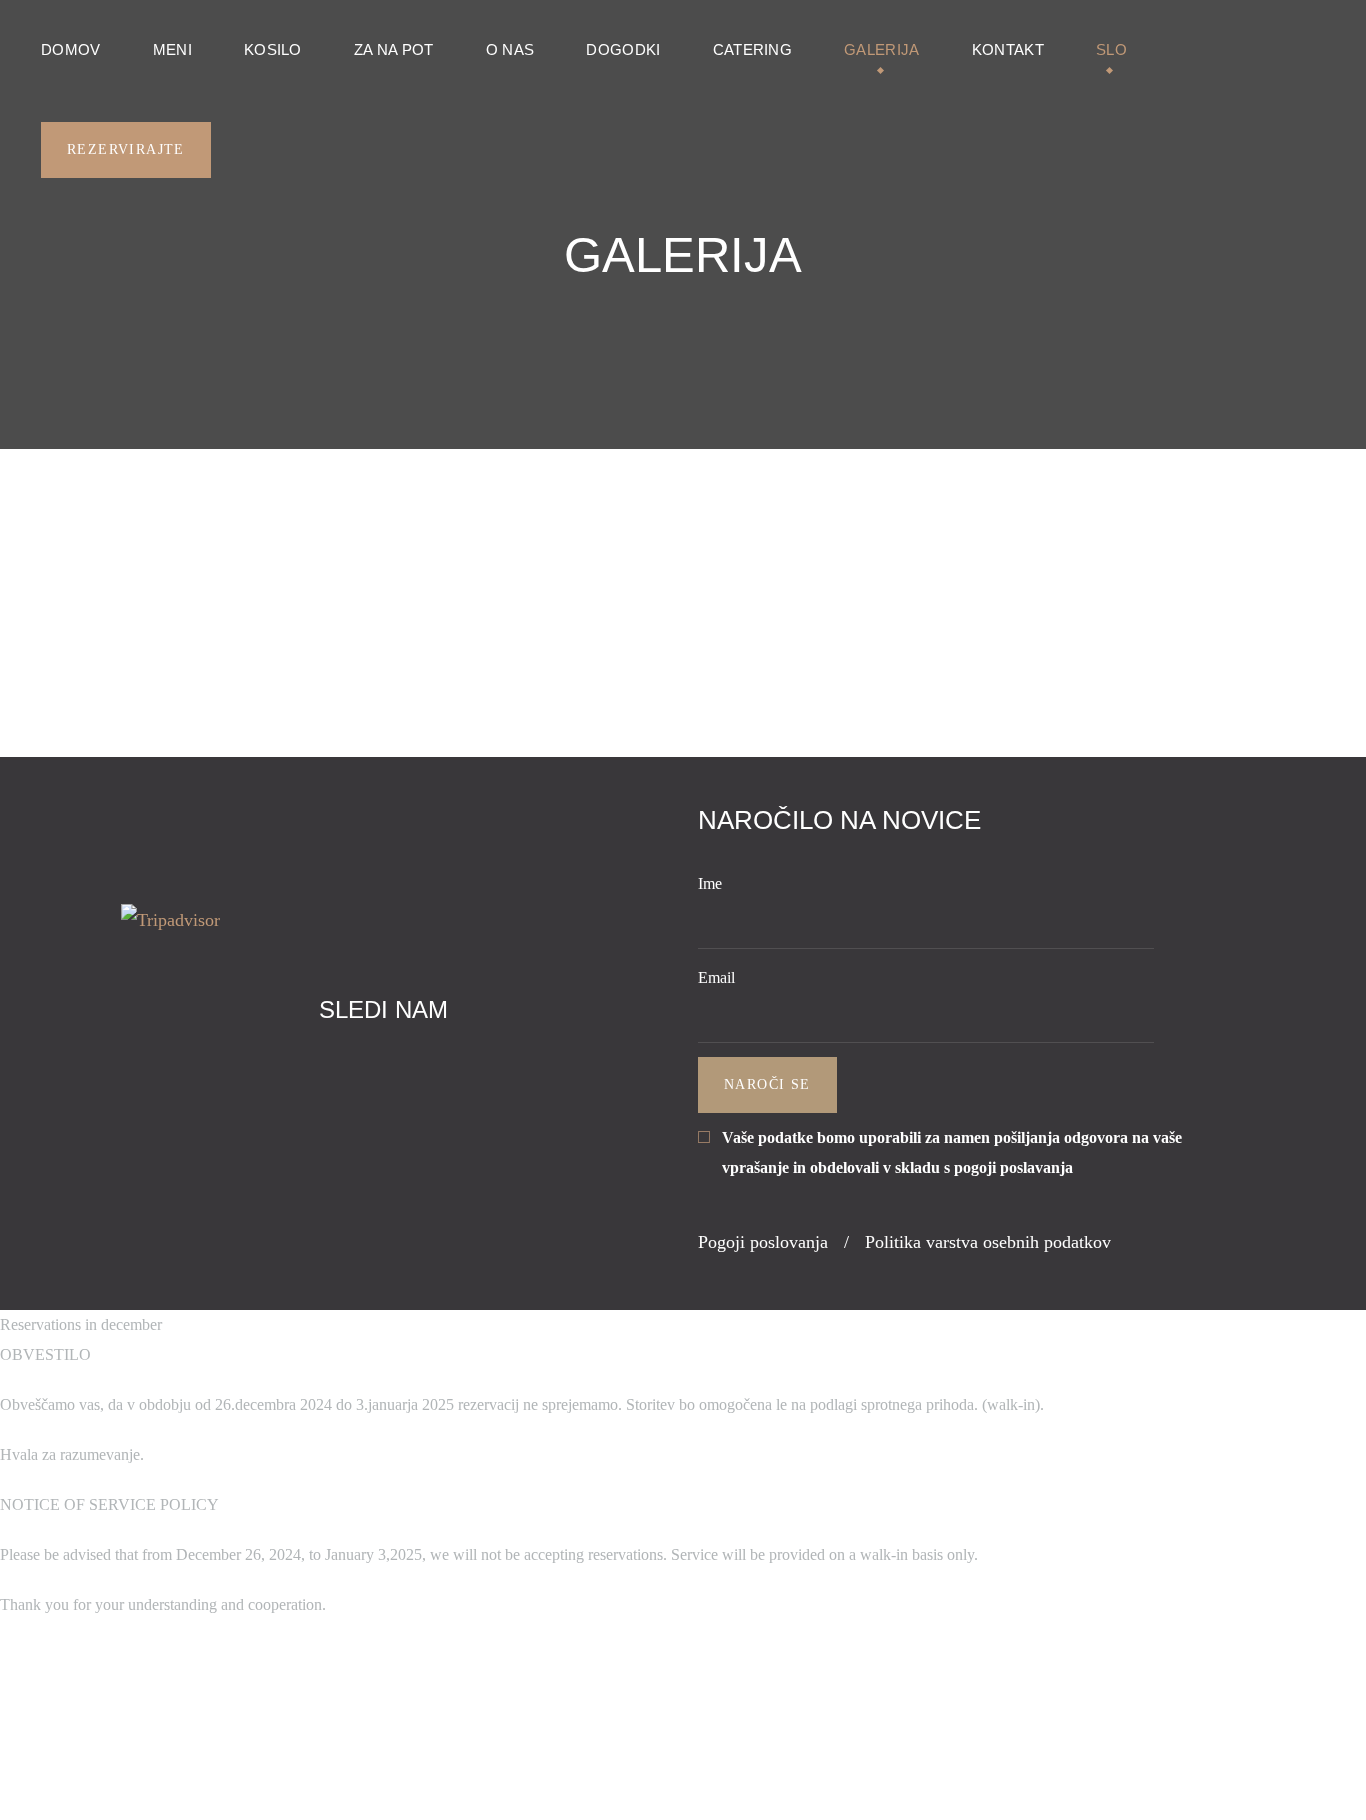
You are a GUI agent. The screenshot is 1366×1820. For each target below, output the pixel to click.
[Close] (26, 1668)
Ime (710, 883)
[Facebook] (360, 1065)
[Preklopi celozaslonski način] (138, 1728)
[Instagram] (406, 1065)
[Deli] (82, 1728)
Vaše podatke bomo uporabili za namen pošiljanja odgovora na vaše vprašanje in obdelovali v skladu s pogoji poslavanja (952, 1152)
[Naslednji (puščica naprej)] (82, 1788)
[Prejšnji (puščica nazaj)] (26, 1788)
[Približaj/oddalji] (194, 1728)
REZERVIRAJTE (126, 149)
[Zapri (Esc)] (26, 1728)
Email (716, 977)
